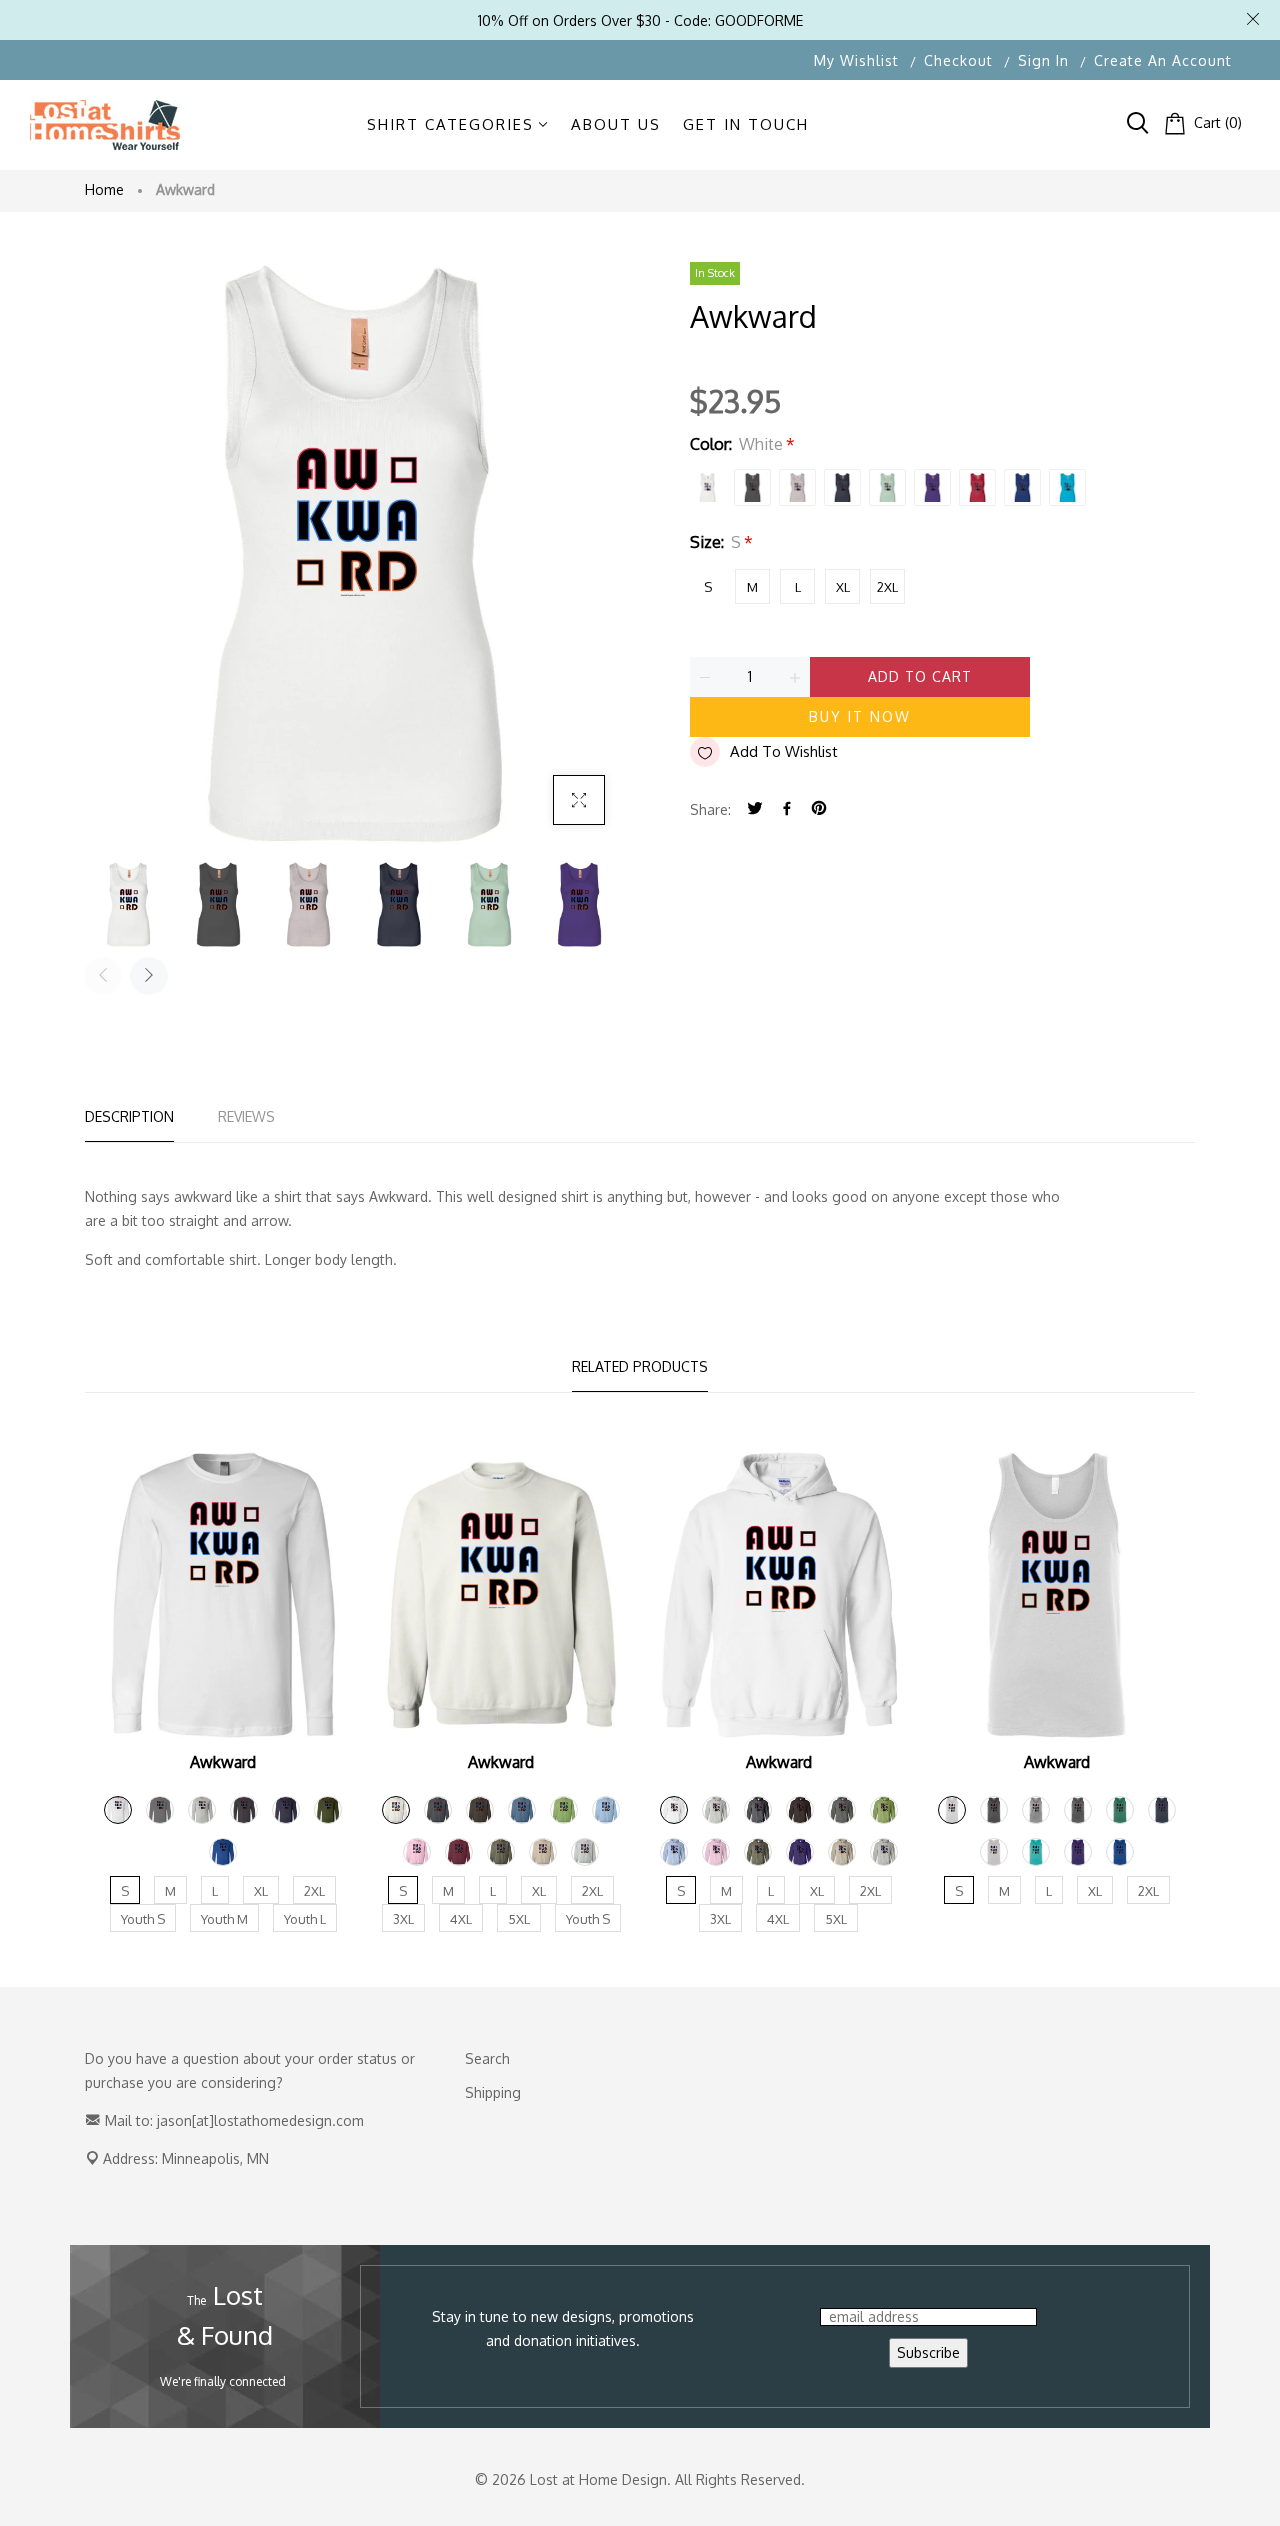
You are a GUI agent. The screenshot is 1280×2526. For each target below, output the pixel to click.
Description (129, 1116)
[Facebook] (787, 809)
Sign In (1043, 60)
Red (977, 487)
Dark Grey (752, 487)
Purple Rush (932, 487)
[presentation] (103, 976)
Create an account (1163, 60)
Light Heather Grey (797, 487)
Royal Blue (1022, 487)
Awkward (223, 1762)
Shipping (493, 2092)
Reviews (246, 1116)
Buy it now (860, 716)
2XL (887, 587)
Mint (887, 487)
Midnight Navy (842, 487)
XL (843, 587)
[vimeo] (819, 809)
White (707, 487)
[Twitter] (755, 809)
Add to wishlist (784, 751)
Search (487, 2058)
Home (104, 189)
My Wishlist (856, 60)
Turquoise (1067, 487)
